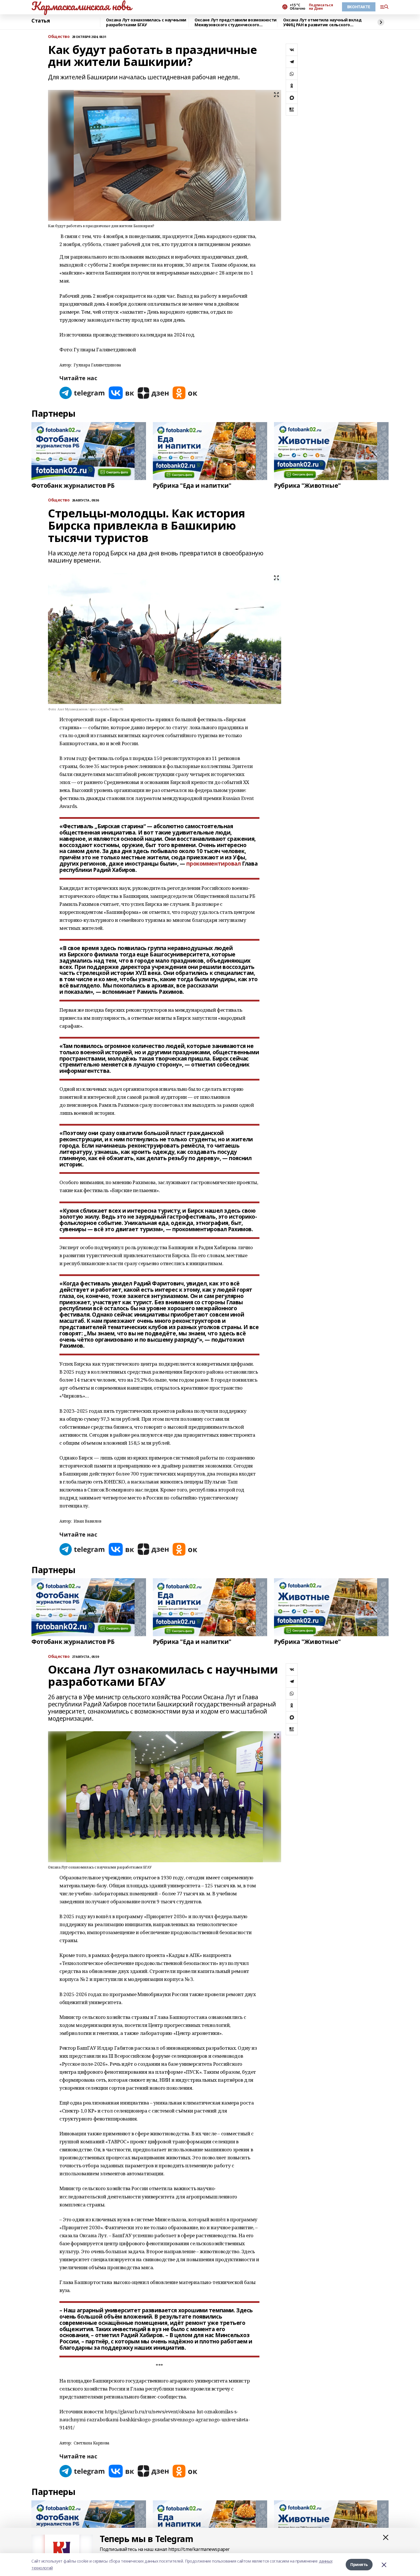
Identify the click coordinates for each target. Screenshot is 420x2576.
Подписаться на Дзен (321, 7)
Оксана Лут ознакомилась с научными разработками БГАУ (146, 22)
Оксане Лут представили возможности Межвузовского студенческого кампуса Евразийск (236, 22)
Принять (359, 2564)
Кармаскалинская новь (81, 6)
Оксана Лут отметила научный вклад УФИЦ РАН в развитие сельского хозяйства (322, 22)
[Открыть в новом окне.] (82, 393)
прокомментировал (213, 864)
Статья (41, 21)
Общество (59, 37)
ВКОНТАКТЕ (359, 7)
